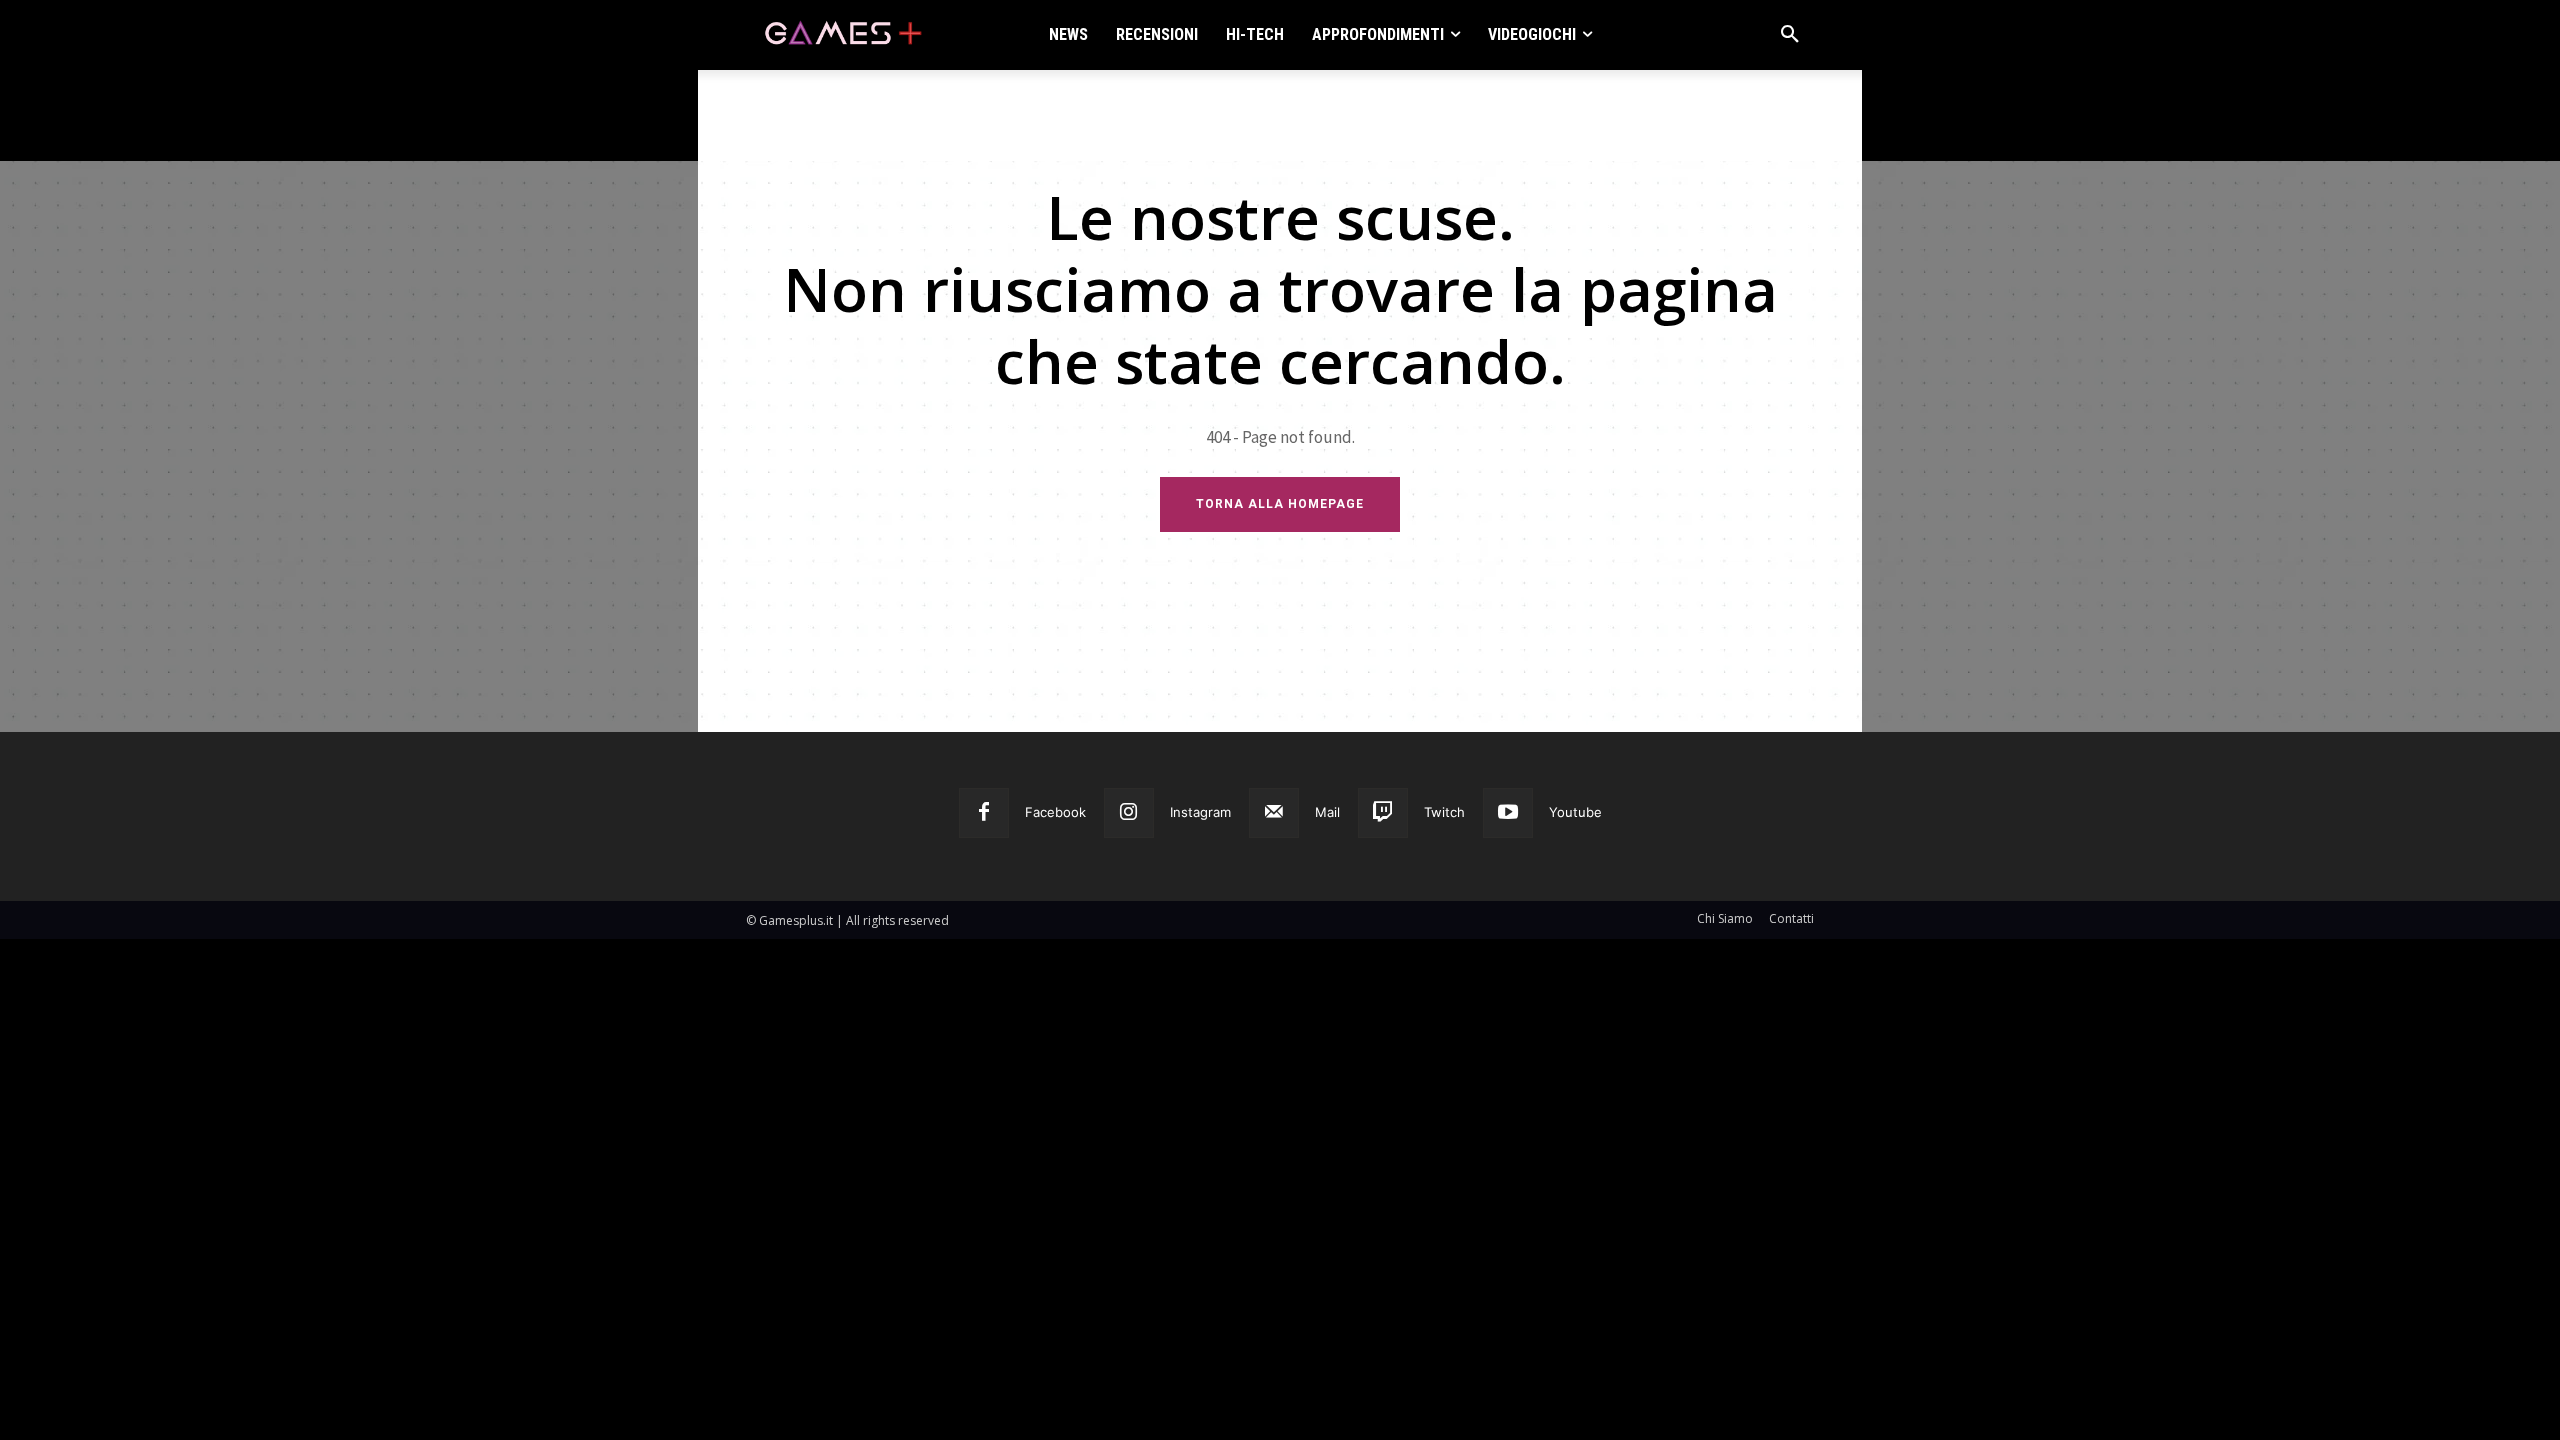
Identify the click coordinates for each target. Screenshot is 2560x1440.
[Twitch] (1383, 813)
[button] (1790, 35)
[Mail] (1274, 813)
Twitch (1444, 812)
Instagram (1200, 812)
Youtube (1575, 812)
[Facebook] (984, 813)
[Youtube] (1508, 813)
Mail (1327, 812)
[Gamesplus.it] (842, 35)
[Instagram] (1129, 813)
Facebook (1055, 812)
